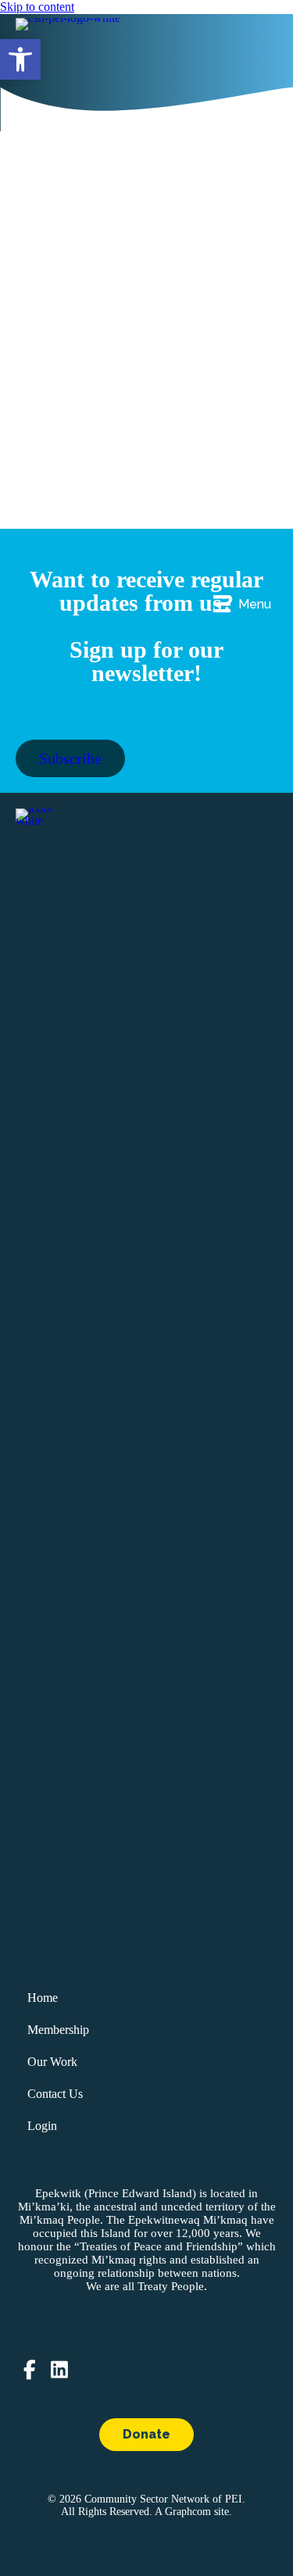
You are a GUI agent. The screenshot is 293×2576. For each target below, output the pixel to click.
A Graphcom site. (193, 2512)
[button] (20, 59)
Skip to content (37, 7)
